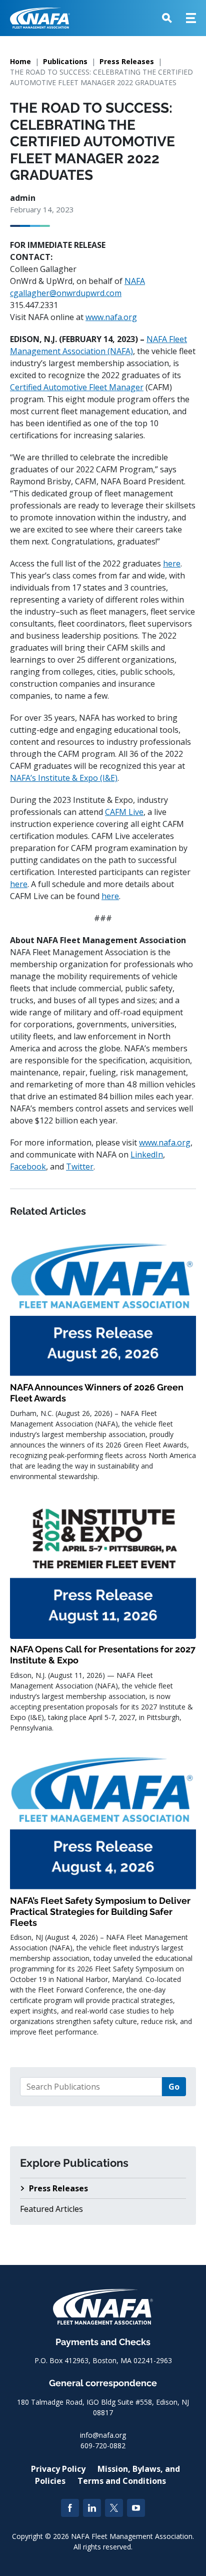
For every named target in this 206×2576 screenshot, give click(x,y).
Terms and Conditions (122, 2481)
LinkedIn (147, 1155)
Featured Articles (51, 2209)
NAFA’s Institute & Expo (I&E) (64, 778)
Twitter (80, 1167)
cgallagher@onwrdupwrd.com (66, 293)
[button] (167, 18)
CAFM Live (124, 812)
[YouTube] (136, 2508)
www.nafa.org (111, 317)
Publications (65, 61)
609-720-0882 (103, 2446)
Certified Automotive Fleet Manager (77, 387)
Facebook (28, 1167)
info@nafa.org (103, 2435)
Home (20, 61)
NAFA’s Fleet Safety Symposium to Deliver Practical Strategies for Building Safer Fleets (100, 1911)
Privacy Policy (58, 2469)
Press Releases (127, 61)
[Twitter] (114, 2508)
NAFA (135, 281)
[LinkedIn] (92, 2508)
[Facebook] (70, 2508)
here (172, 563)
